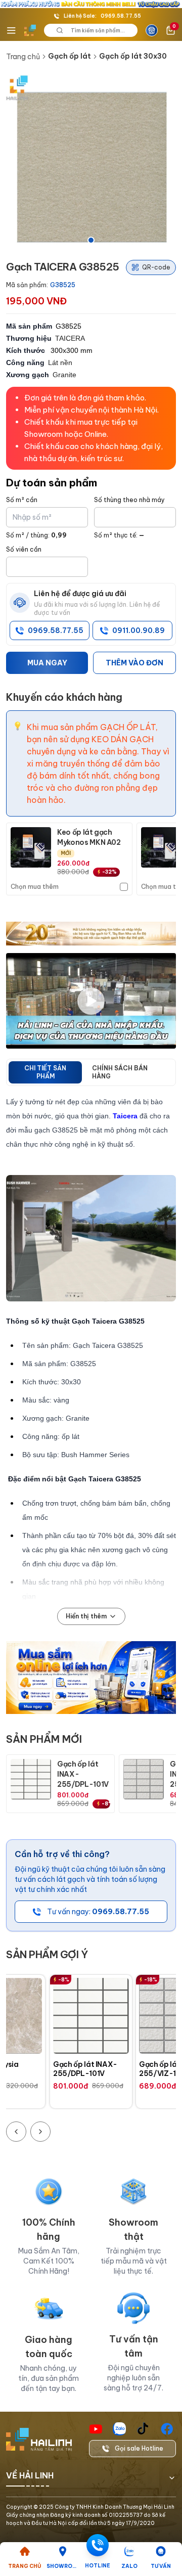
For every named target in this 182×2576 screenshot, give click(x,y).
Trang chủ (23, 57)
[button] (91, 161)
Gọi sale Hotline (139, 2448)
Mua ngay (47, 663)
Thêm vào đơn (134, 663)
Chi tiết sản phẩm (45, 1072)
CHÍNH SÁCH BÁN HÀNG (120, 1072)
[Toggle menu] (11, 30)
